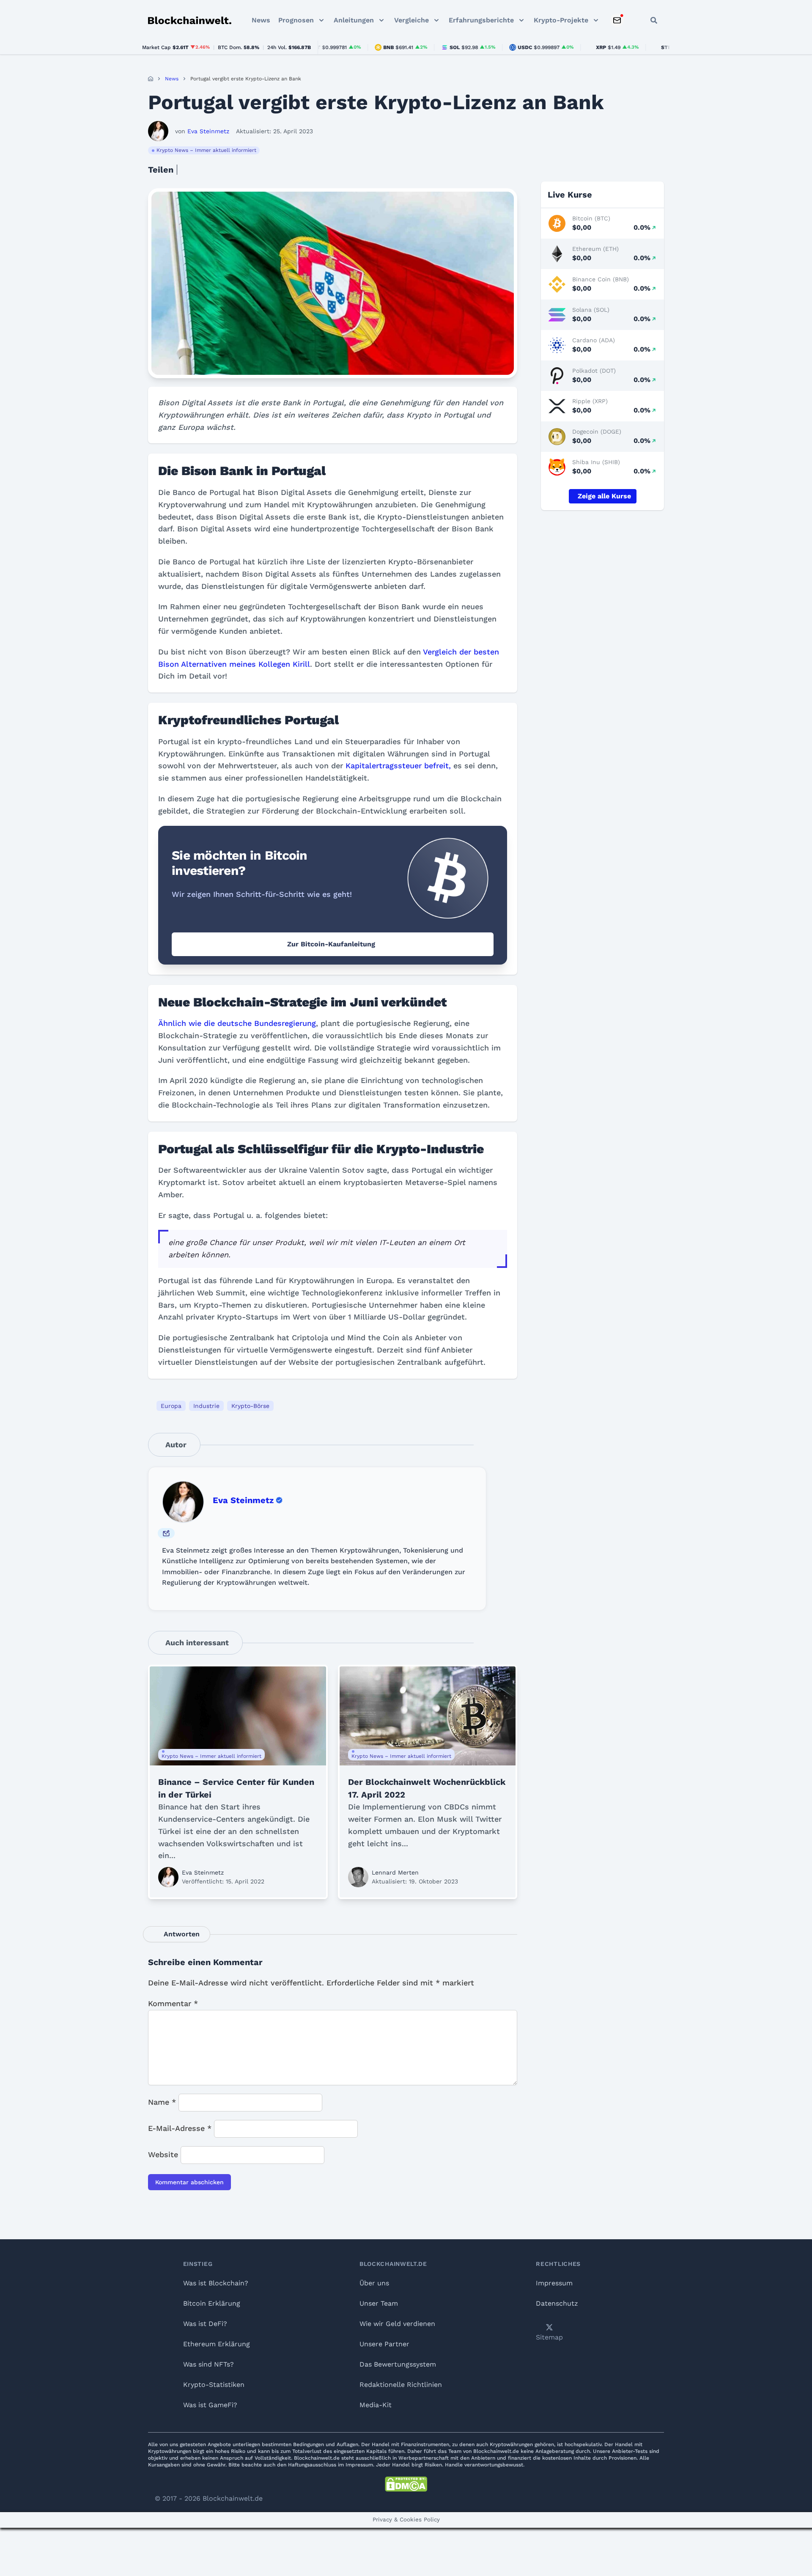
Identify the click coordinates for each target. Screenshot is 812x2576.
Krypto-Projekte (561, 20)
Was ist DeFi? (205, 2324)
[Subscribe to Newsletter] (617, 20)
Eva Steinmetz (243, 1500)
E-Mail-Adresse (180, 2128)
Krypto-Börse (250, 1406)
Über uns (374, 2283)
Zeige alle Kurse (604, 496)
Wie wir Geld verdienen (397, 2324)
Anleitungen (354, 20)
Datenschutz (557, 2303)
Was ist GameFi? (210, 2405)
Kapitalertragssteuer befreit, (398, 766)
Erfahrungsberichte (481, 20)
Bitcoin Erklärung (212, 2303)
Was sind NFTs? (208, 2364)
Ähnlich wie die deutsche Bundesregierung (237, 1023)
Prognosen (296, 20)
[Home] (151, 79)
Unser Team (379, 2303)
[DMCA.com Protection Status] (406, 2484)
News (261, 20)
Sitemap (549, 2337)
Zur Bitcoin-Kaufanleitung (331, 944)
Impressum (554, 2283)
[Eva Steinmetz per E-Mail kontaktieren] (166, 1533)
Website (163, 2154)
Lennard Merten (395, 1872)
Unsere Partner (384, 2344)
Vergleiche (411, 20)
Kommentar (173, 2003)
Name (162, 2102)
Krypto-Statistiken (214, 2385)
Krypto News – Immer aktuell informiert (206, 150)
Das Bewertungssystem (398, 2364)
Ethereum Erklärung (217, 2344)
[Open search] (654, 20)
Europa (171, 1406)
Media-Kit (376, 2405)
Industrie (206, 1406)
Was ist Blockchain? (216, 2283)
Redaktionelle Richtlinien (401, 2385)
